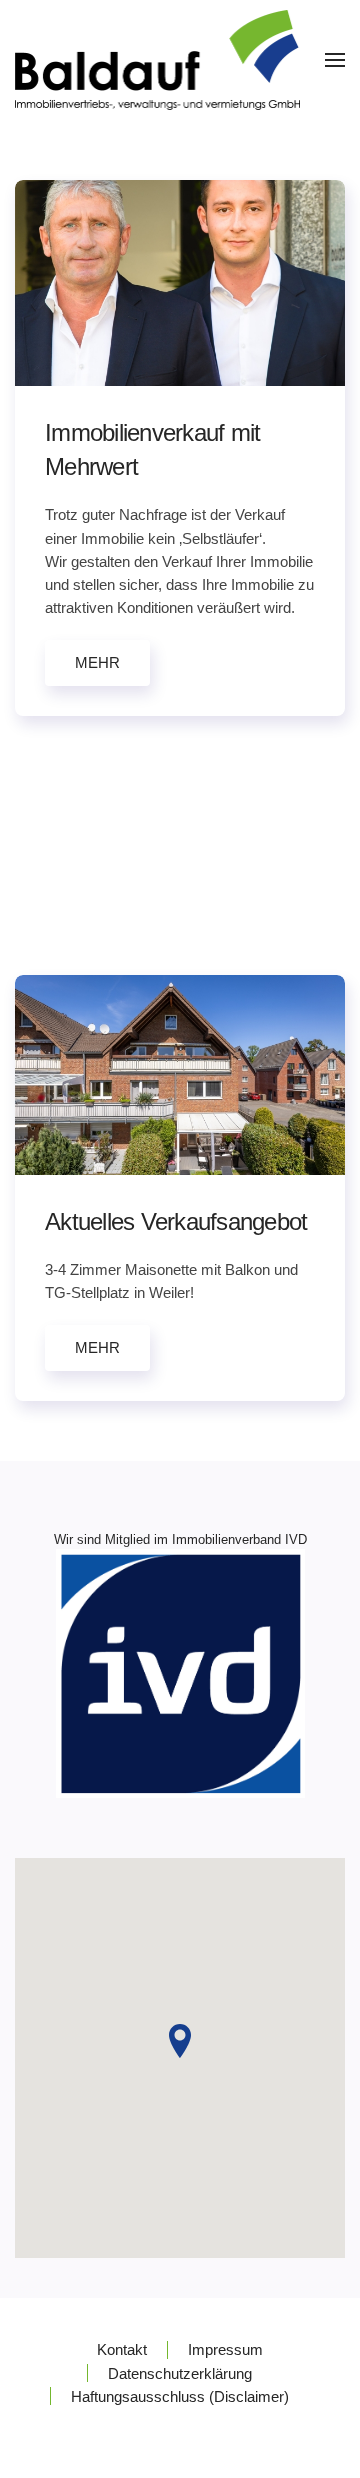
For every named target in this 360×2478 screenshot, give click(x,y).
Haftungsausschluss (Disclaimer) (180, 2396)
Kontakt (122, 2349)
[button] (335, 60)
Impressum (225, 2349)
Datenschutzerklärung (180, 2373)
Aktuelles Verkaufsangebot (176, 1221)
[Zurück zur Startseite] (157, 60)
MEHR (97, 662)
